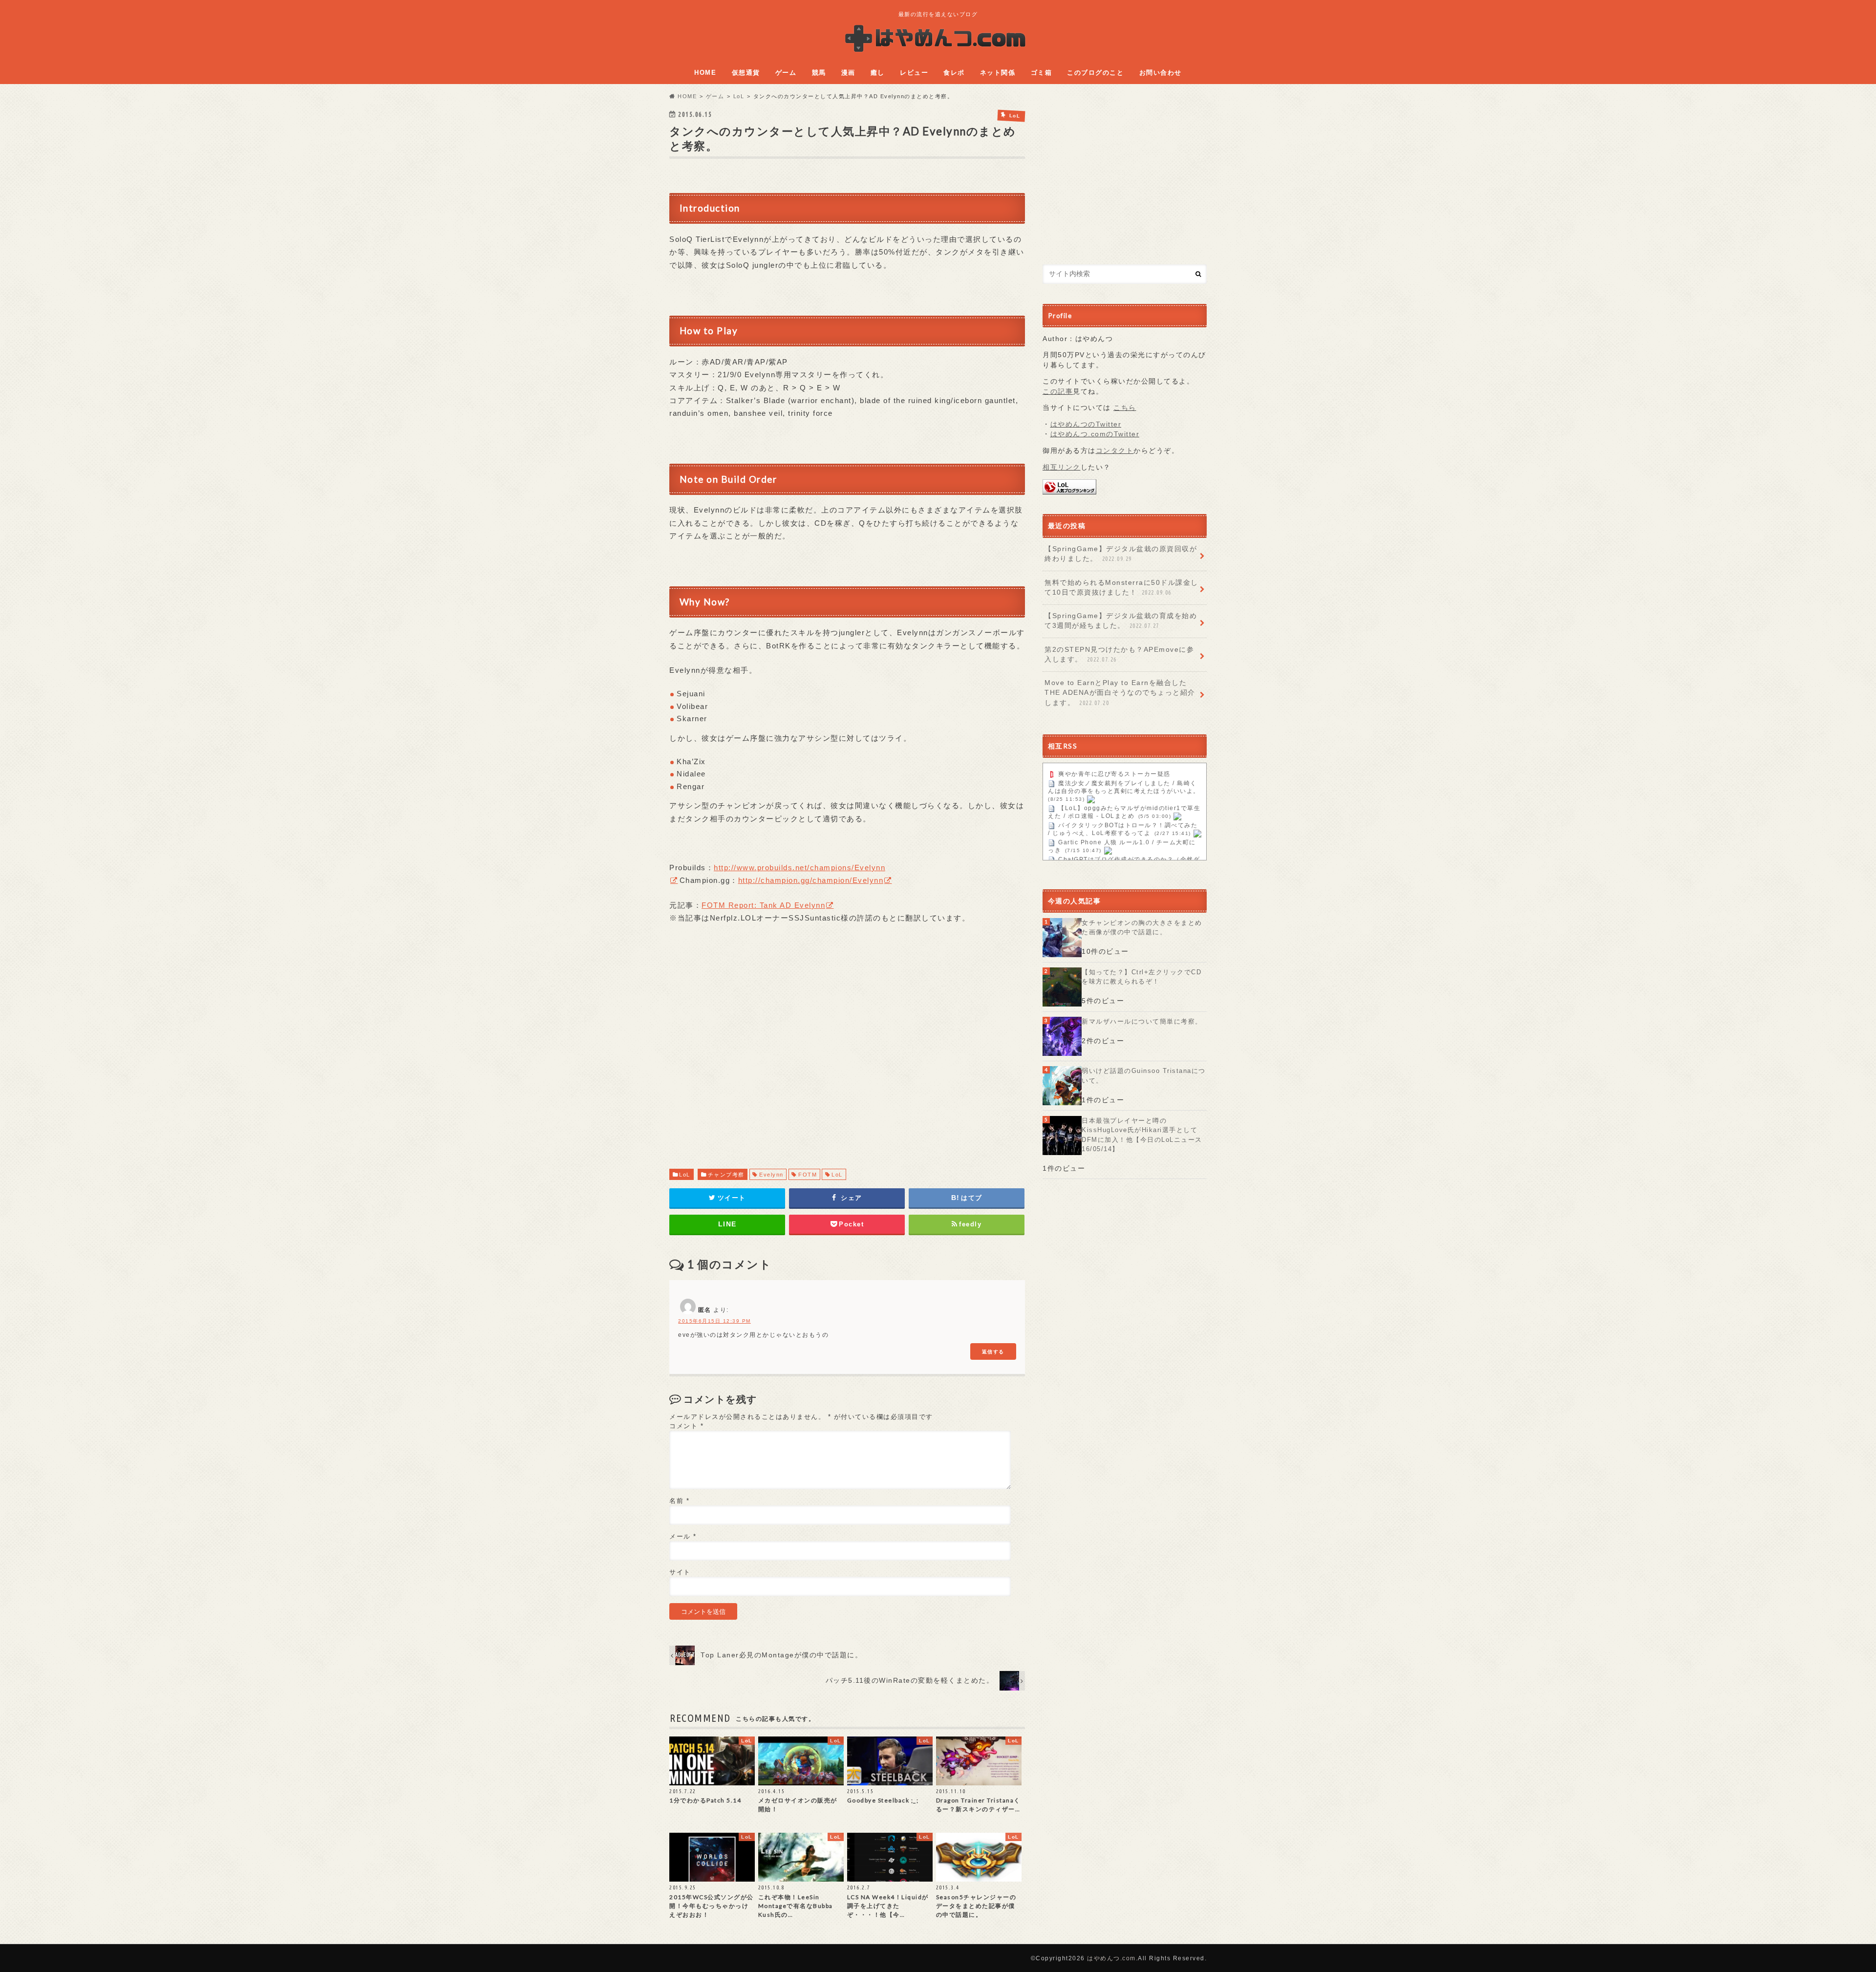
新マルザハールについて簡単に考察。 (1142, 1021)
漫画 (848, 73)
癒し (878, 73)
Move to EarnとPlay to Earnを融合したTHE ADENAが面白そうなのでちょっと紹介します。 (1120, 693)
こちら (1125, 408)
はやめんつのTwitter (1086, 424)
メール (683, 1536)
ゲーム (786, 73)
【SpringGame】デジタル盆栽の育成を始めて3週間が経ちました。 (1121, 621)
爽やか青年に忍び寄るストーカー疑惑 (1114, 774)
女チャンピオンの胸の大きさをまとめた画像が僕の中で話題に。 (1142, 928)
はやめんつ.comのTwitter (1095, 434)
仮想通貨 (746, 73)
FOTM (808, 1175)
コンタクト (1115, 451)
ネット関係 (998, 73)
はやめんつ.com (1111, 1958)
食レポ (954, 73)
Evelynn (771, 1175)
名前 (679, 1501)
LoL (685, 1175)
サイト (680, 1572)
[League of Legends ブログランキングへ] (1069, 489)
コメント (686, 1426)
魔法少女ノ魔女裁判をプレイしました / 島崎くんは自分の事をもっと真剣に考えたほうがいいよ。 (1124, 788)
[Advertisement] (847, 1056)
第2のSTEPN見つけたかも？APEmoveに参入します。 (1119, 654)
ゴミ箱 (1042, 73)
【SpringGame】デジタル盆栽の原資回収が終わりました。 (1121, 554)
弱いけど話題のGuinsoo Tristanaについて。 (1144, 1076)
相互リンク (1062, 467)
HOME (705, 73)
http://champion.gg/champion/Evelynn (811, 880)
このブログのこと (1095, 73)
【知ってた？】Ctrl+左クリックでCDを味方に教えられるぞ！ (1141, 977)
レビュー (914, 73)
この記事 (1058, 392)
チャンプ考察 (726, 1175)
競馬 (819, 73)
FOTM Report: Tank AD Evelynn (763, 905)
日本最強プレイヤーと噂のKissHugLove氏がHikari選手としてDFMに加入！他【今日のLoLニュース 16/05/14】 (1142, 1135)
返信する (993, 1351)
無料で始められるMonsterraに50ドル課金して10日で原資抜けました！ (1121, 588)
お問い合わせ (1161, 73)
